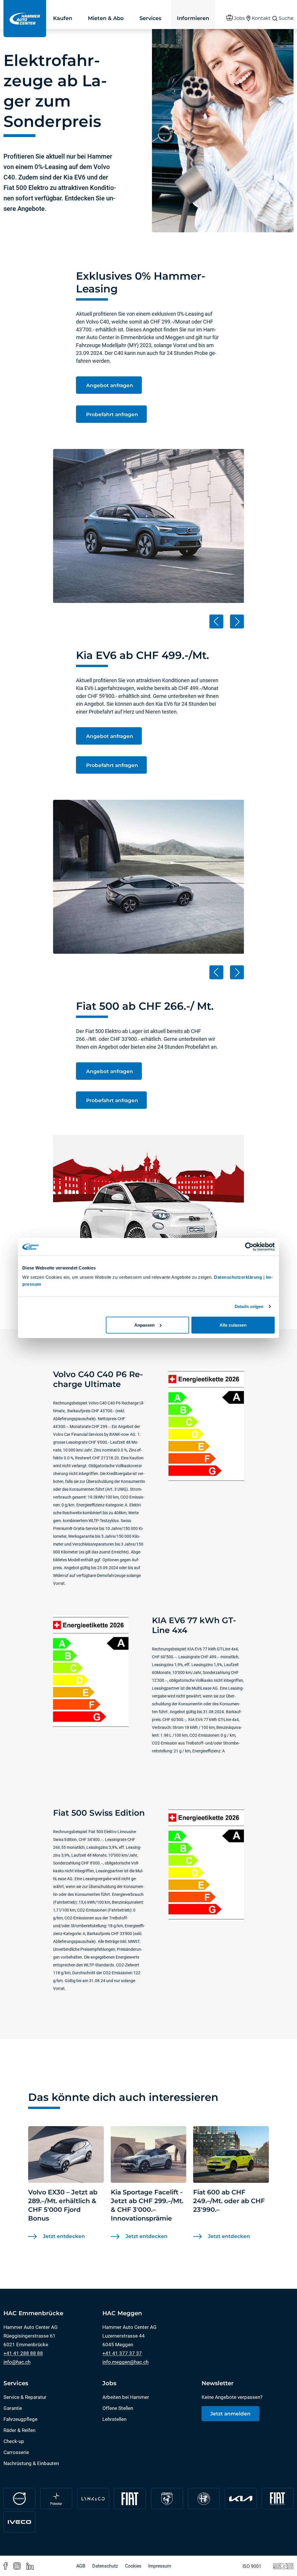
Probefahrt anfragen (111, 414)
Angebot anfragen (109, 385)
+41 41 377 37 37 (122, 2353)
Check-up (14, 2441)
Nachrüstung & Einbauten (31, 2463)
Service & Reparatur (25, 2397)
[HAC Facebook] (6, 2566)
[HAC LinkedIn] (30, 2566)
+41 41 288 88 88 (23, 2353)
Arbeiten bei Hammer (126, 2397)
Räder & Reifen (19, 2430)
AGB (81, 2566)
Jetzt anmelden (230, 2414)
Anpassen (144, 1325)
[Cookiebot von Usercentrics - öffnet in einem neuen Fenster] (249, 1247)
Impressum (160, 2566)
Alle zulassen (233, 1325)
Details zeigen (249, 1306)
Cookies (133, 2566)
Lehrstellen (114, 2419)
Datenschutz (105, 2566)
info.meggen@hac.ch (125, 2362)
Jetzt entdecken (64, 2236)
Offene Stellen (118, 2408)
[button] (216, 621)
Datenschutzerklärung (238, 1277)
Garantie (13, 2408)
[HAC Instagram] (17, 2566)
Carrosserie (16, 2452)
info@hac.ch (17, 2362)
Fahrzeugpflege (20, 2419)
